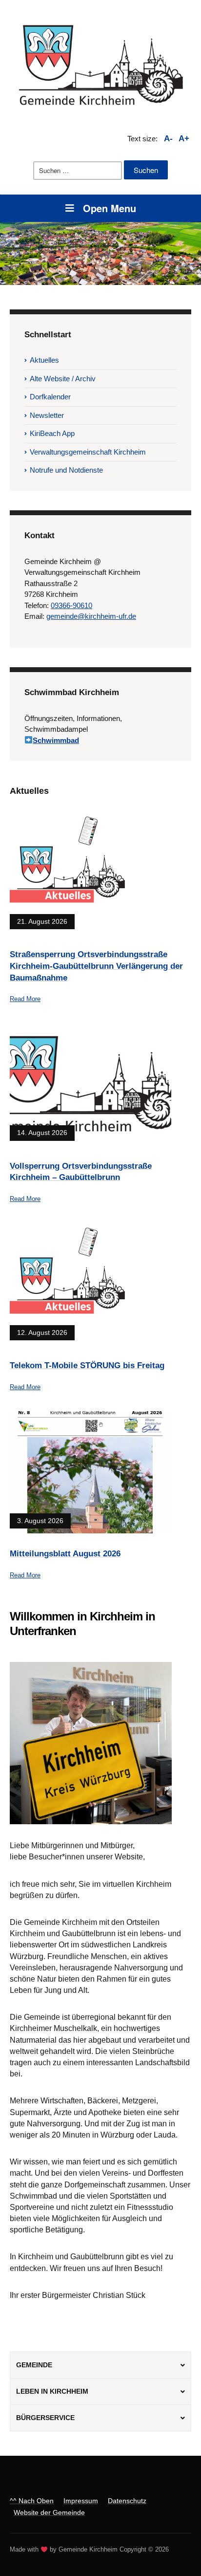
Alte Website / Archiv (63, 379)
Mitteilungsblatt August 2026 (65, 1554)
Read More (25, 999)
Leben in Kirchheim (52, 2391)
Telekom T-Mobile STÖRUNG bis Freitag (87, 1365)
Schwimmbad (56, 740)
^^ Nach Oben (32, 2501)
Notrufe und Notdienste (66, 470)
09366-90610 (71, 605)
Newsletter (47, 415)
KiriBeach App (52, 433)
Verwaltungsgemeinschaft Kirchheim (88, 452)
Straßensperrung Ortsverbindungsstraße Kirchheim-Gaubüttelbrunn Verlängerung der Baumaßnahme (96, 966)
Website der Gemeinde (49, 2512)
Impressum (81, 2501)
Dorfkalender (50, 397)
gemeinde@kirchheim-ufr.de (91, 616)
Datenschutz (127, 2501)
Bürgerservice (45, 2418)
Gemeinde (34, 2365)
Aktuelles (44, 360)
